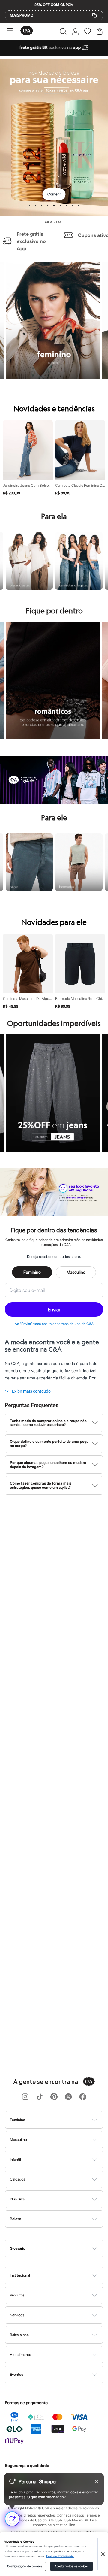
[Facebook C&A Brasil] (83, 2097)
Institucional (20, 2275)
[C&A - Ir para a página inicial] (27, 31)
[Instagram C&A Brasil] (25, 2097)
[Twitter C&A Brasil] (68, 2097)
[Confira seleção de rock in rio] (54, 802)
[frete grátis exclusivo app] (54, 54)
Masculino (76, 1272)
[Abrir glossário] (62, 2248)
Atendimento (21, 2355)
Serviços (17, 2315)
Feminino (32, 1272)
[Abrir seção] (64, 2120)
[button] (63, 31)
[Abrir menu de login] (75, 31)
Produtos (17, 2295)
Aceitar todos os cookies (71, 2566)
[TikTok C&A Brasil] (40, 2097)
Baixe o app (19, 2335)
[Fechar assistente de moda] (97, 2481)
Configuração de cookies (25, 2566)
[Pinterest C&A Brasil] (54, 2097)
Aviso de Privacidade (60, 2556)
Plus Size (17, 2199)
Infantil (15, 2159)
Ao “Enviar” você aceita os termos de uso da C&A (54, 1324)
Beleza (15, 2219)
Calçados (18, 2179)
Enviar (54, 1309)
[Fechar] (103, 2554)
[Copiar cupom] (94, 15)
